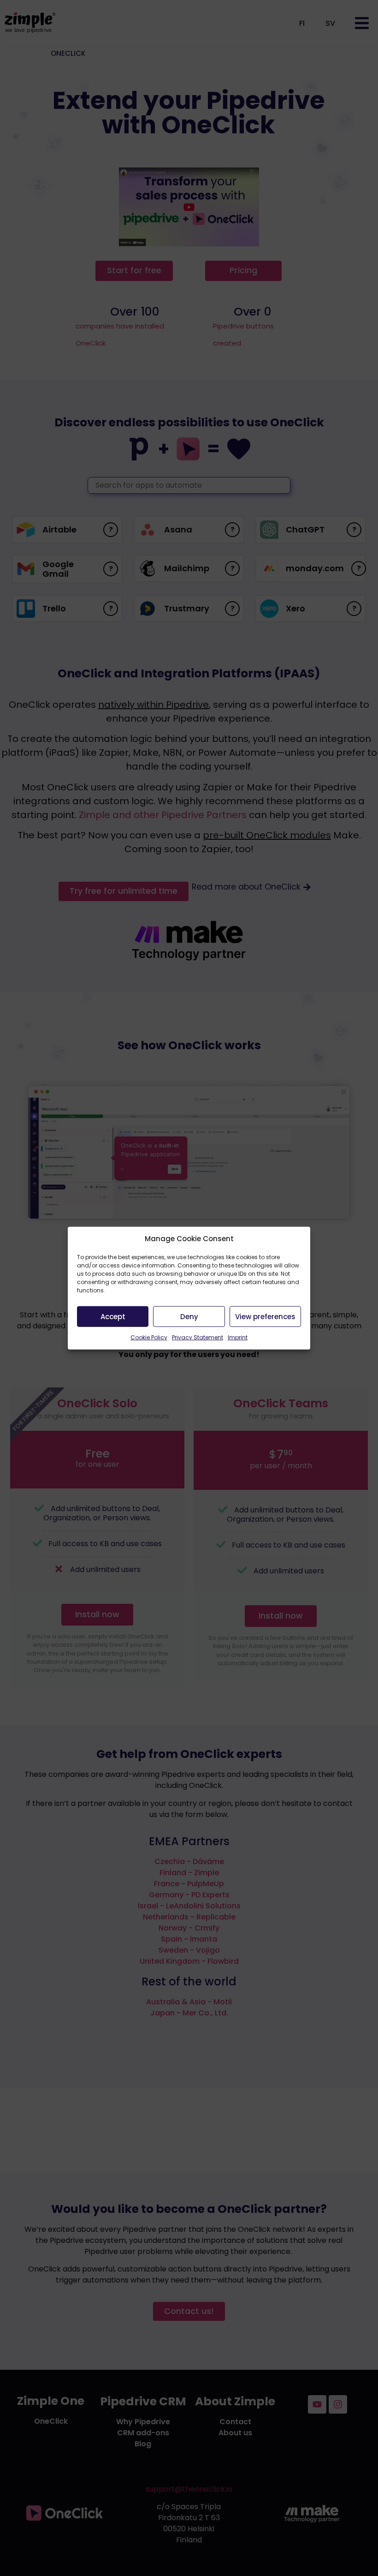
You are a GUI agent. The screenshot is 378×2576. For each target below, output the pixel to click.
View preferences (265, 1316)
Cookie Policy (149, 1337)
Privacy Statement (198, 1337)
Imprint (238, 1337)
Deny (189, 1316)
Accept (113, 1316)
